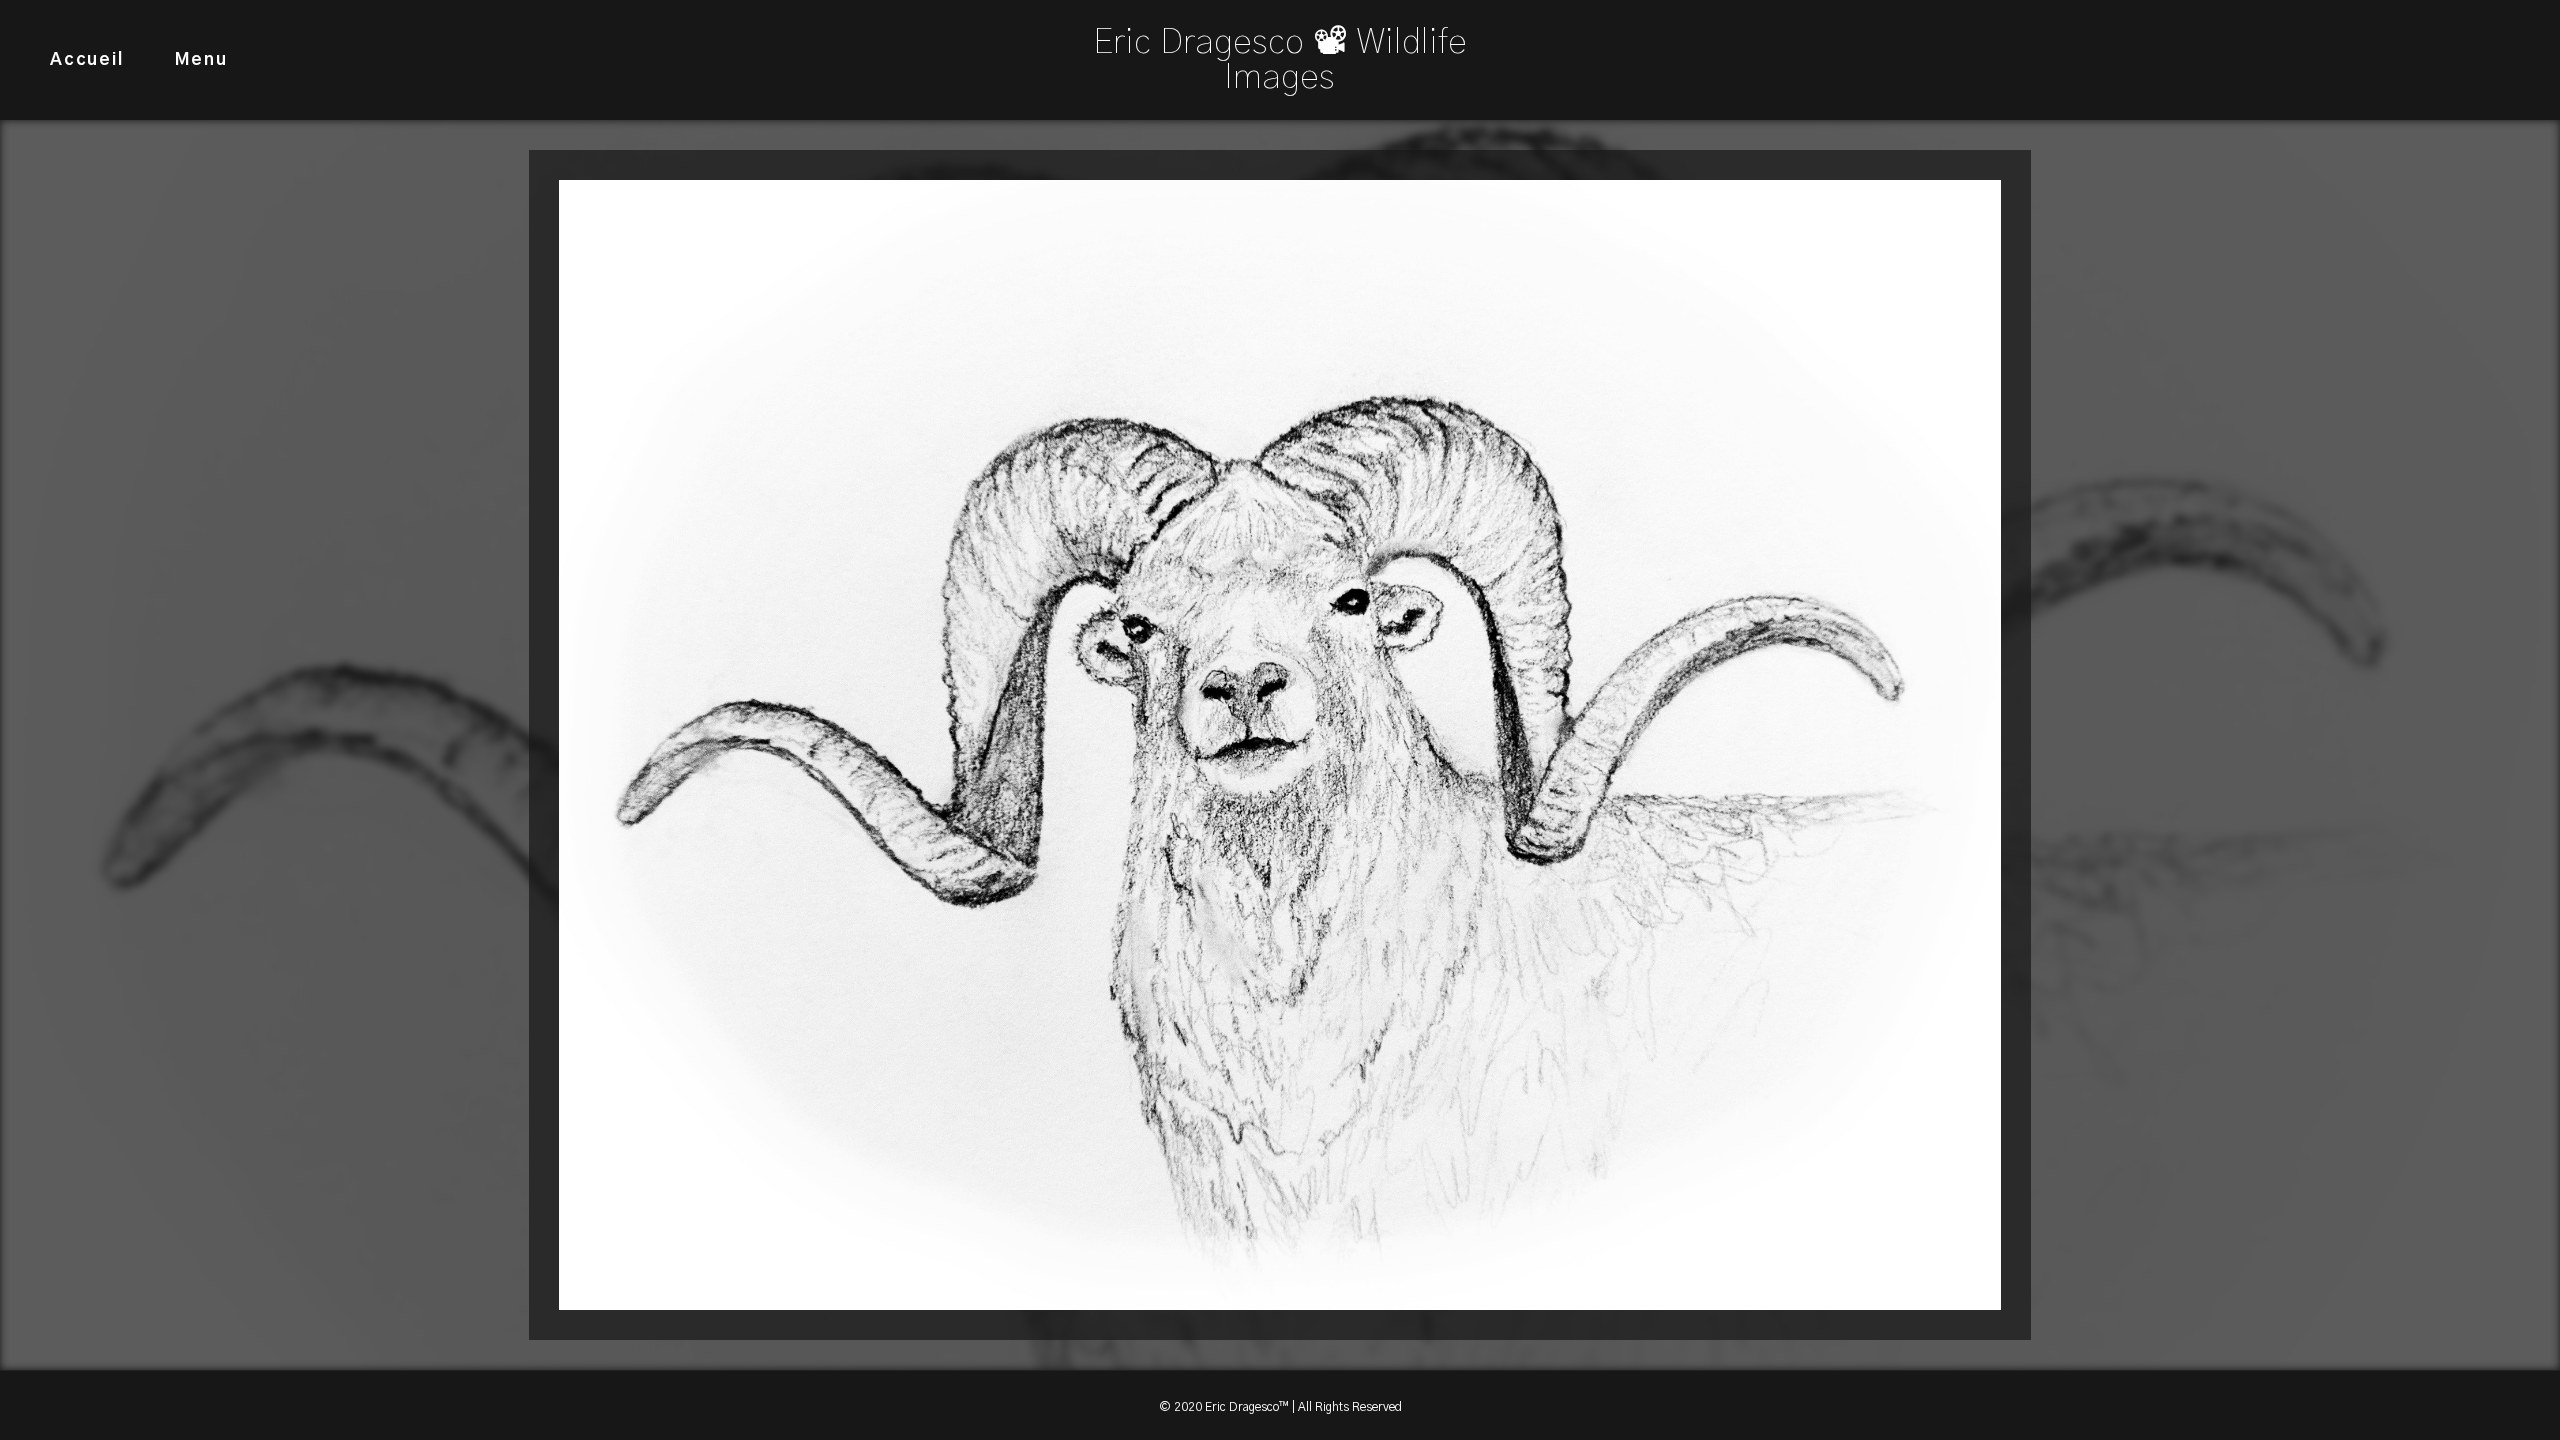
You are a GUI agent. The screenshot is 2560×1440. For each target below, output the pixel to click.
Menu (201, 59)
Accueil (87, 59)
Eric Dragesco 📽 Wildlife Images (1280, 60)
